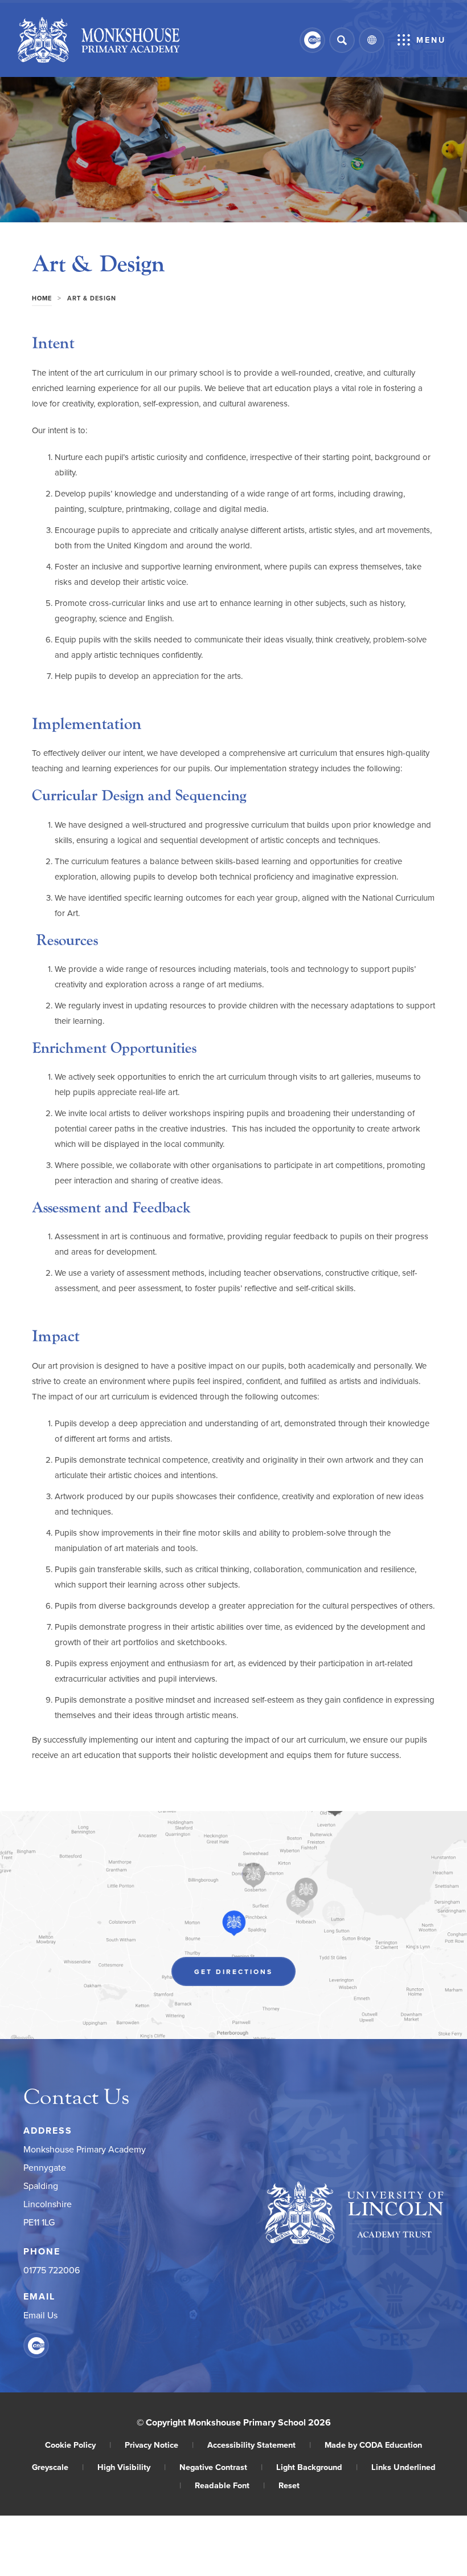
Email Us (40, 2315)
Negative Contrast (221, 2467)
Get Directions (245, 1974)
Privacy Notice (159, 2445)
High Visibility (132, 2467)
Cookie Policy (78, 2445)
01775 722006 (52, 2270)
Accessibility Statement (259, 2445)
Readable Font (230, 2485)
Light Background (317, 2467)
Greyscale (58, 2467)
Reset (289, 2485)
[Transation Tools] (372, 40)
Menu (431, 40)
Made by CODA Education (373, 2445)
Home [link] (42, 298)
